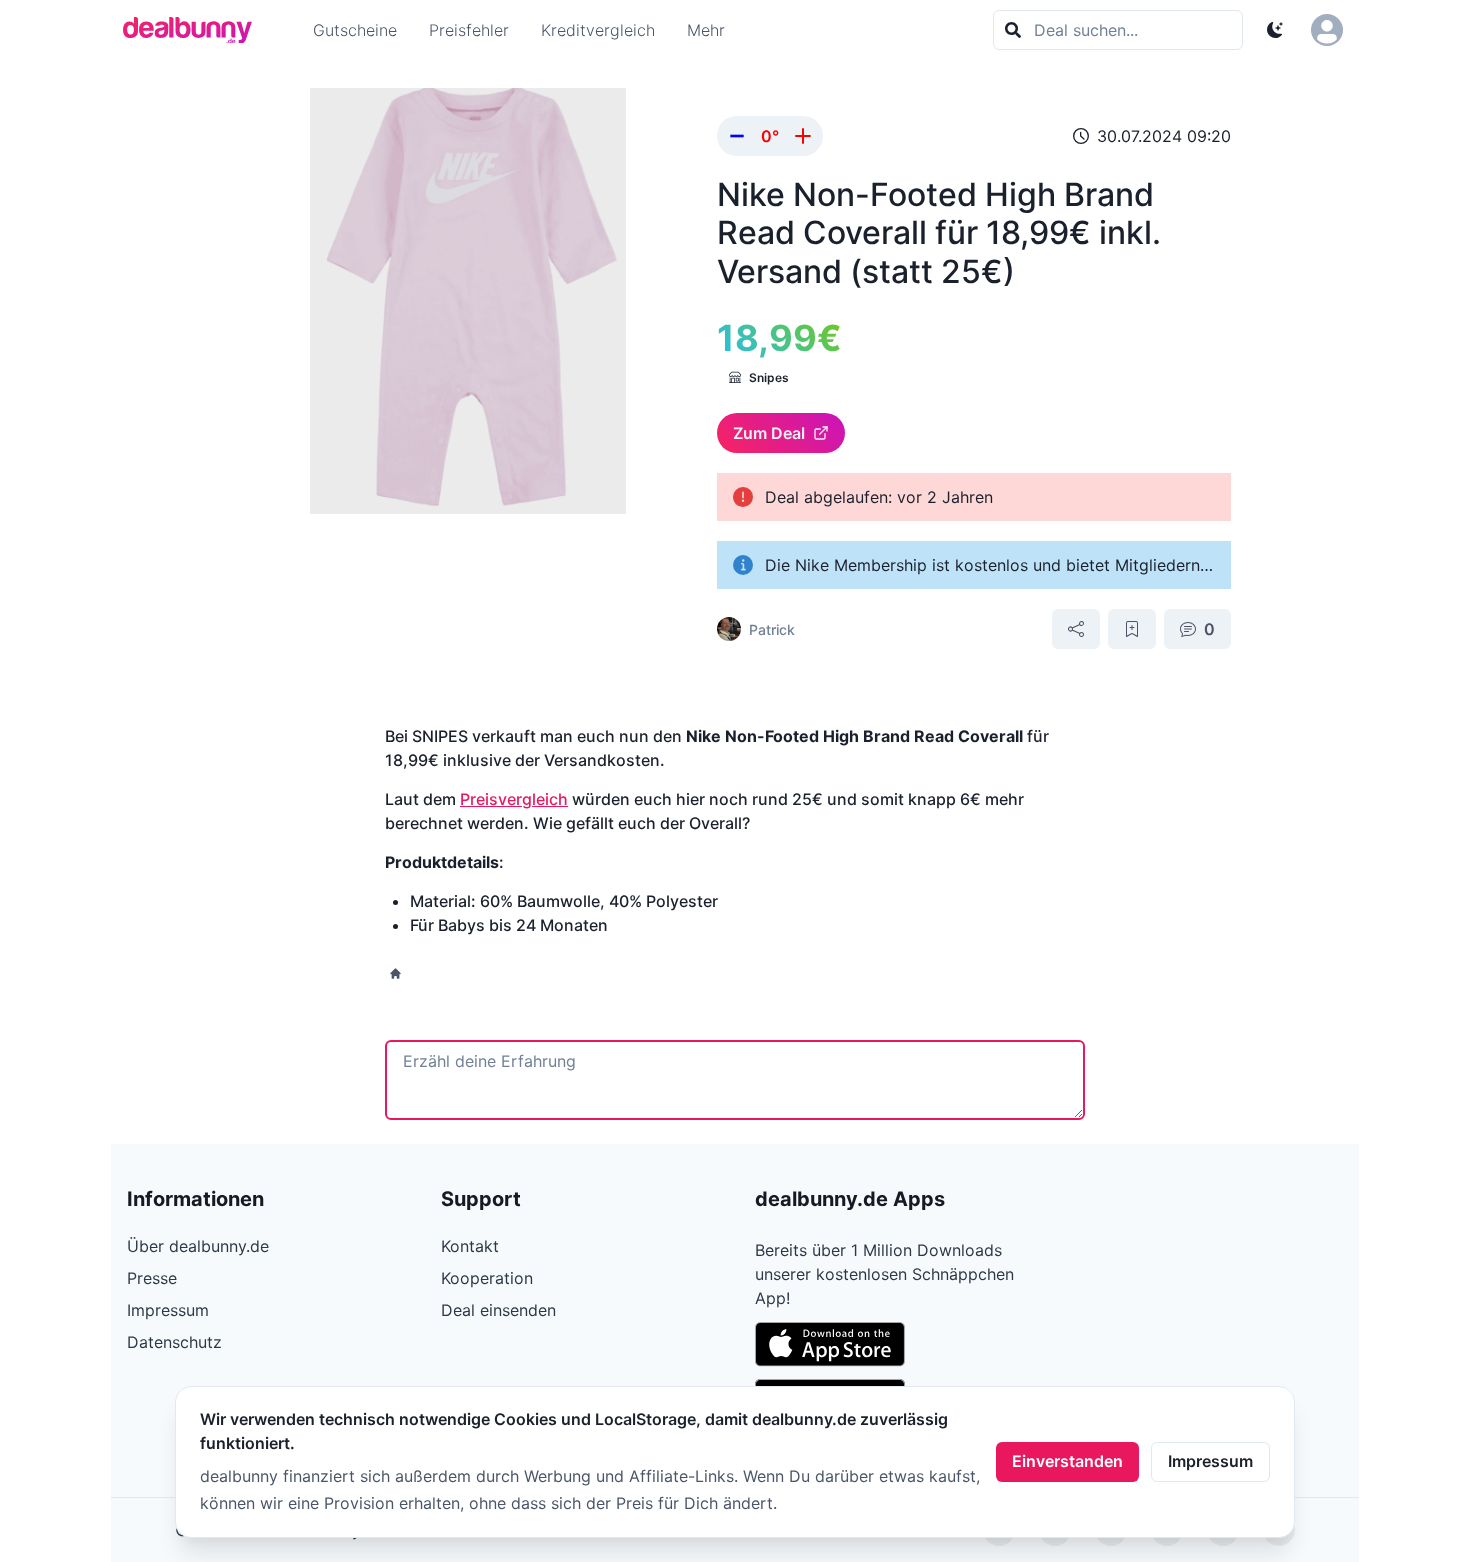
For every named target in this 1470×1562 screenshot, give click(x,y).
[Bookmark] (1132, 629)
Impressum (1210, 1461)
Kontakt (470, 1246)
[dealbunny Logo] (194, 30)
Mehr (706, 30)
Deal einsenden (498, 1310)
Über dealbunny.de (198, 1246)
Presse (152, 1278)
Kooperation (487, 1278)
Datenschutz (174, 1342)
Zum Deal (769, 433)
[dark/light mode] (1275, 30)
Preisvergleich (514, 799)
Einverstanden (1067, 1461)
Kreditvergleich (598, 30)
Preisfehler (469, 30)
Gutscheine (355, 30)
